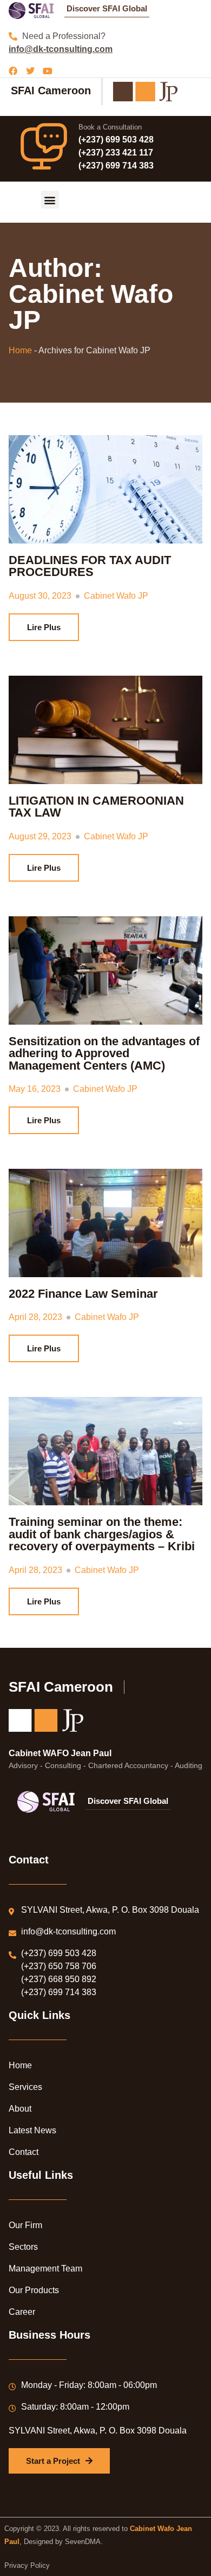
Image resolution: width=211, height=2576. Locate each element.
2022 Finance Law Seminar (83, 1294)
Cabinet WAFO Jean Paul (60, 1753)
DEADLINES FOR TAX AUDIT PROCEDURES (90, 566)
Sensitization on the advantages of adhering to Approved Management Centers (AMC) (104, 1053)
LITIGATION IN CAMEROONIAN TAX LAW (96, 807)
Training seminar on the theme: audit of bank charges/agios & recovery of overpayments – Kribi (102, 1534)
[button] (50, 200)
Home (20, 350)
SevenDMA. (84, 2542)
